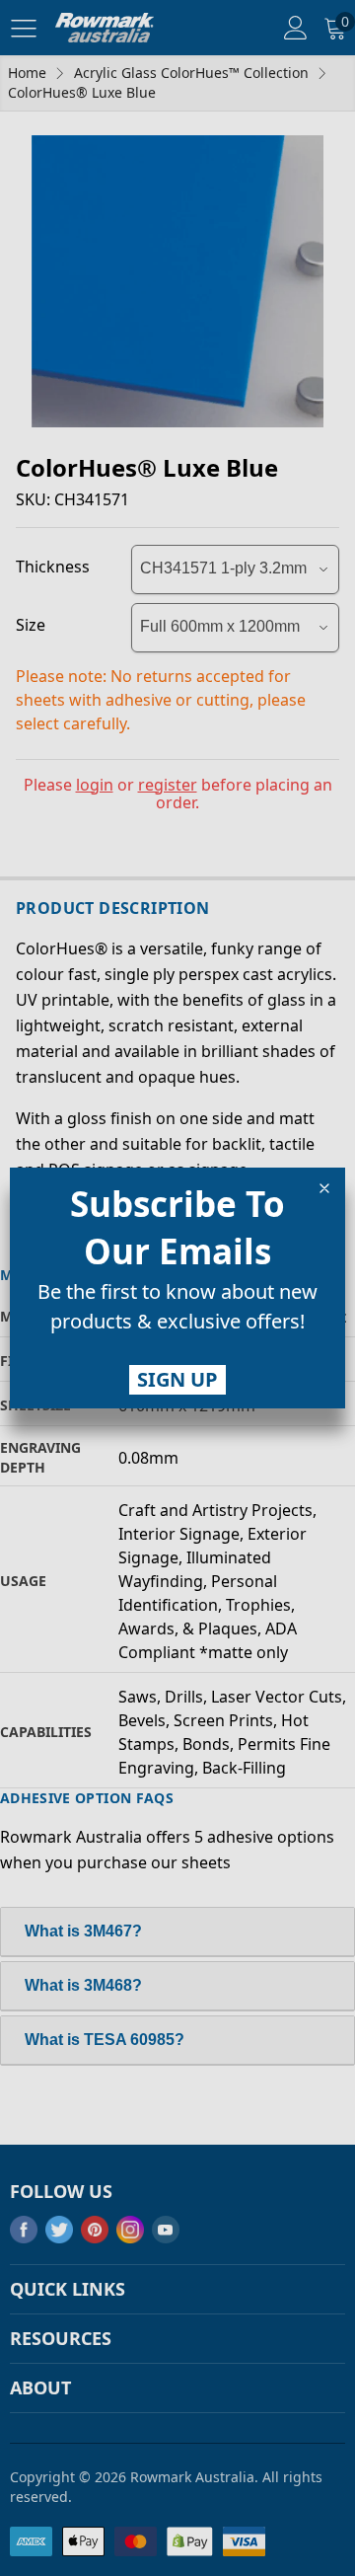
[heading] (177, 1228)
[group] (177, 1311)
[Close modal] (324, 1188)
